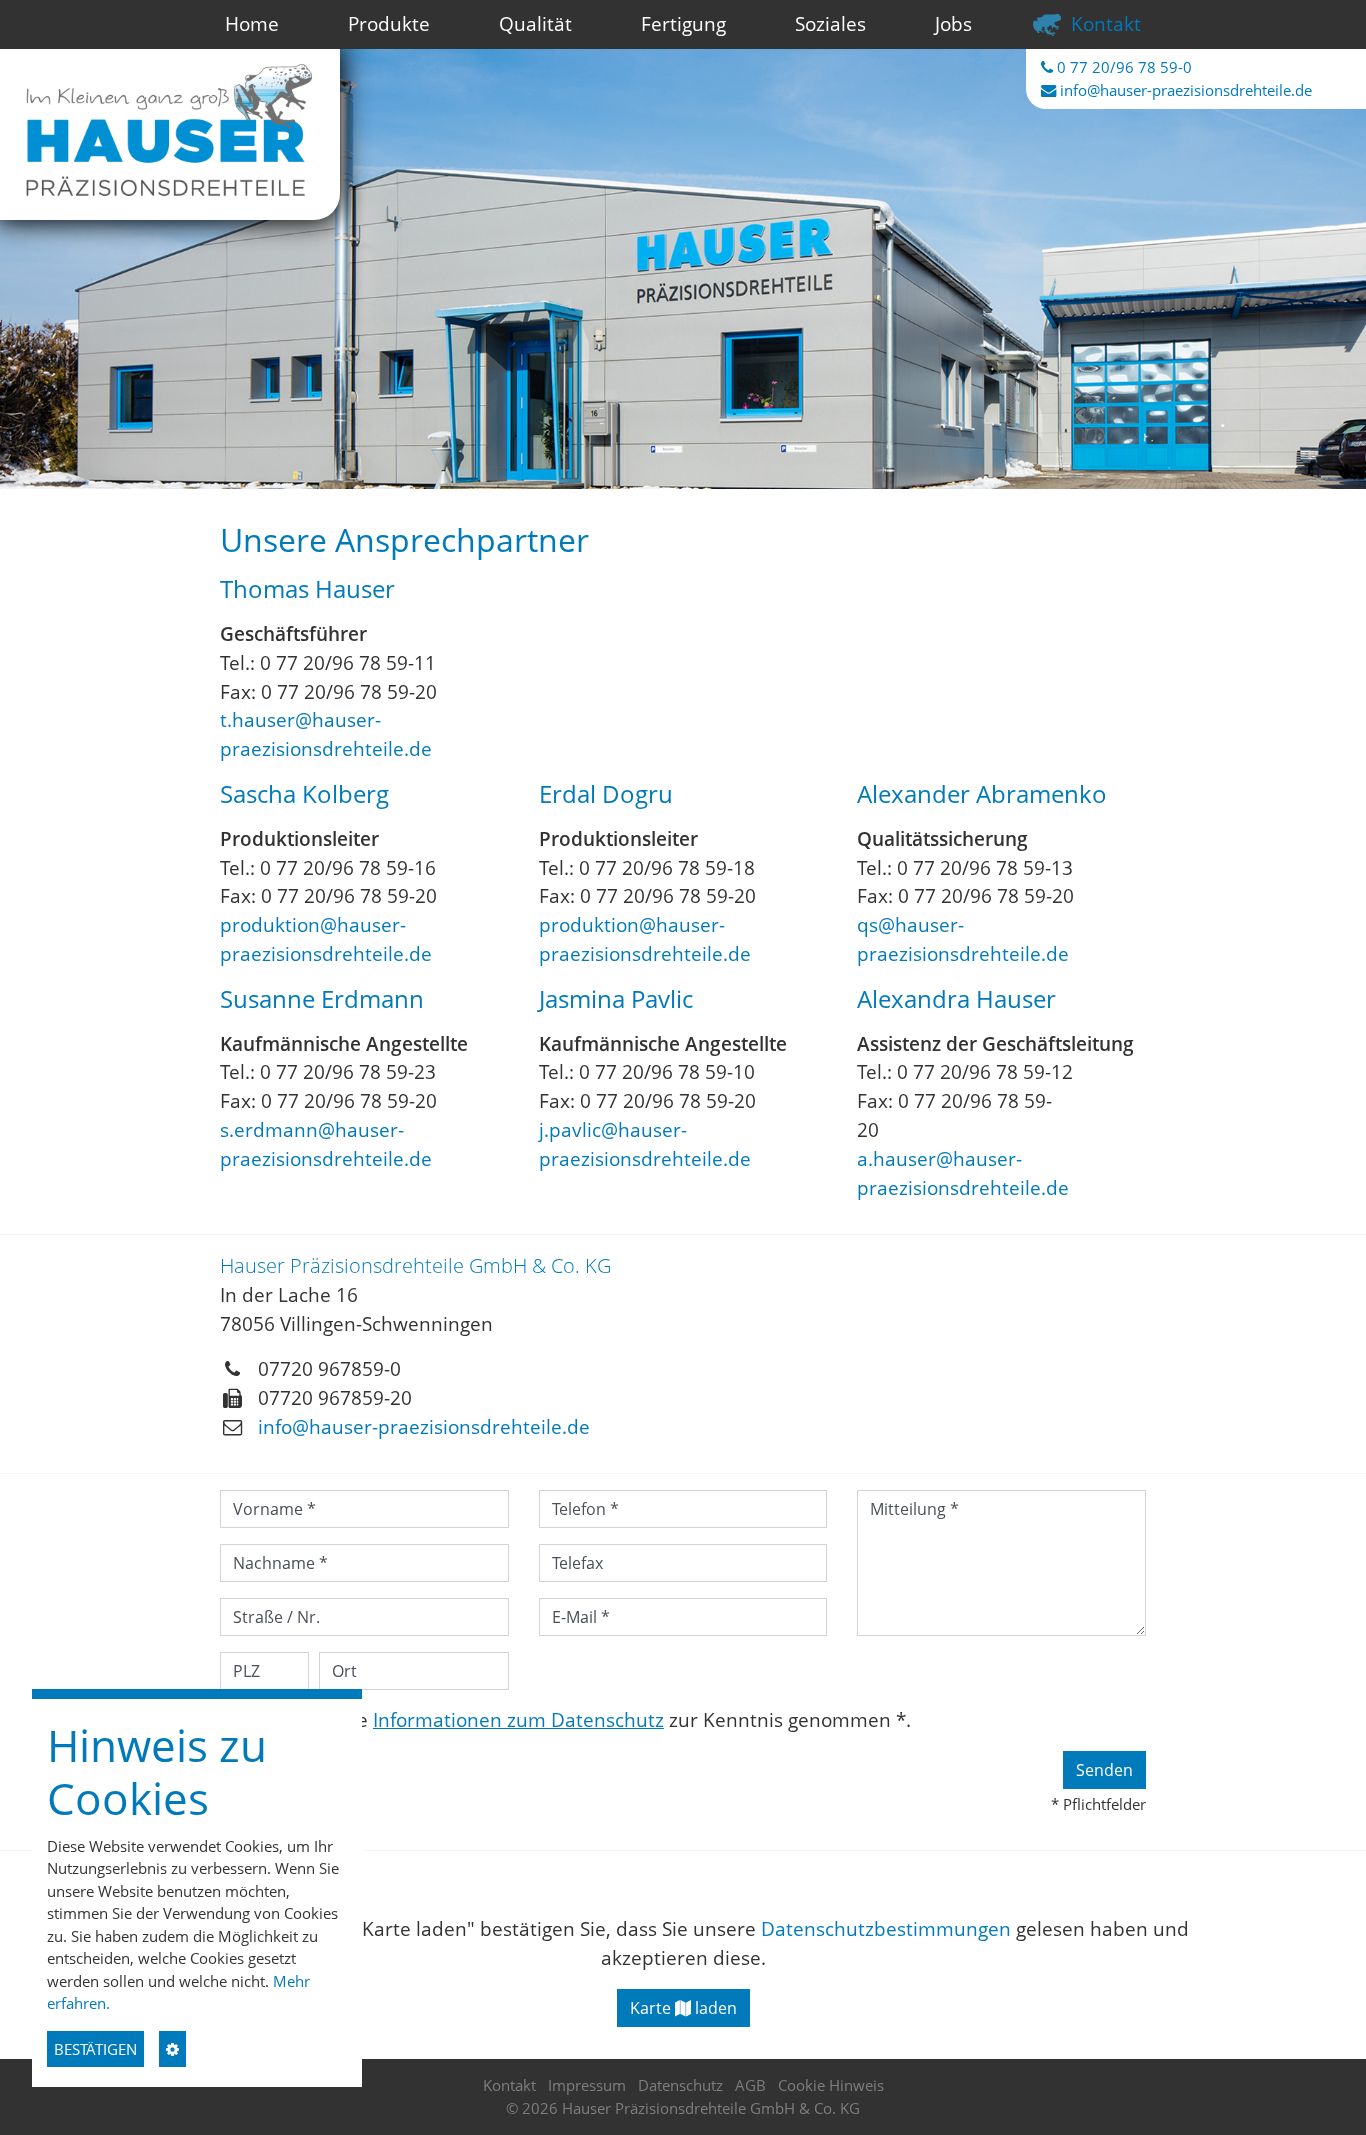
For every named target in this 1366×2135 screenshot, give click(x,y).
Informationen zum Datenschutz (518, 1719)
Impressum (587, 2085)
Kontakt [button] (1106, 23)
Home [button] (252, 23)
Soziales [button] (830, 23)
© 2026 (683, 2108)
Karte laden (683, 2008)
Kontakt (509, 2085)
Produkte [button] (389, 23)
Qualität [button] (535, 23)
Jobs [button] (953, 23)
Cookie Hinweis (831, 2085)
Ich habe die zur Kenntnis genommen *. (584, 1719)
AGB (750, 2085)
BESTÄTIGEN (95, 2049)
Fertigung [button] (683, 23)
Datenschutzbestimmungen (886, 1928)
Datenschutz (680, 2085)
